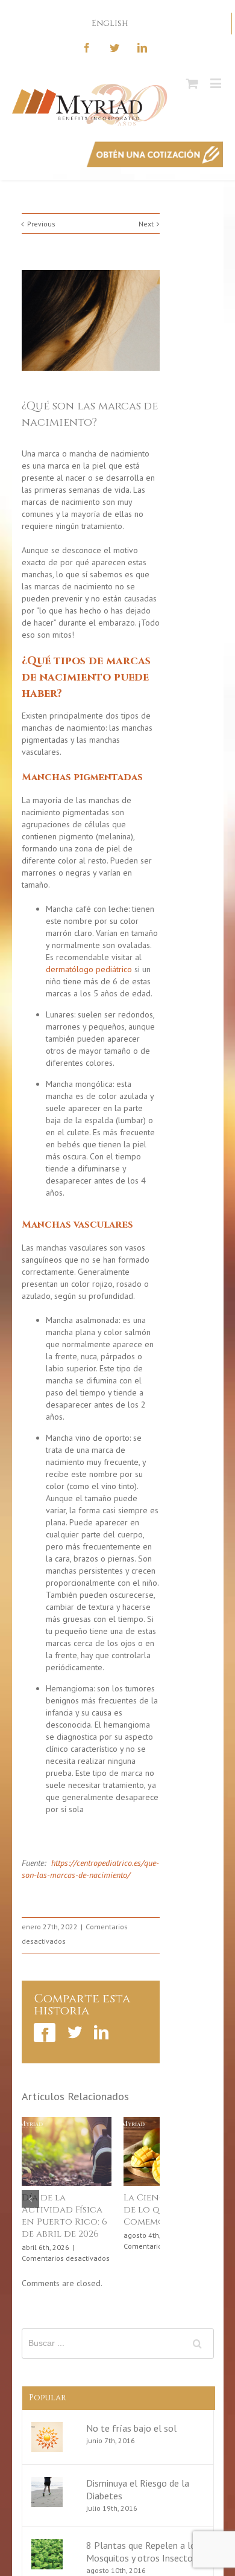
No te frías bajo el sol (131, 2430)
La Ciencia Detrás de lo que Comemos (136, 2210)
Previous (41, 224)
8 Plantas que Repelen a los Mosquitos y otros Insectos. (143, 2553)
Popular (48, 2399)
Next (146, 224)
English (110, 23)
